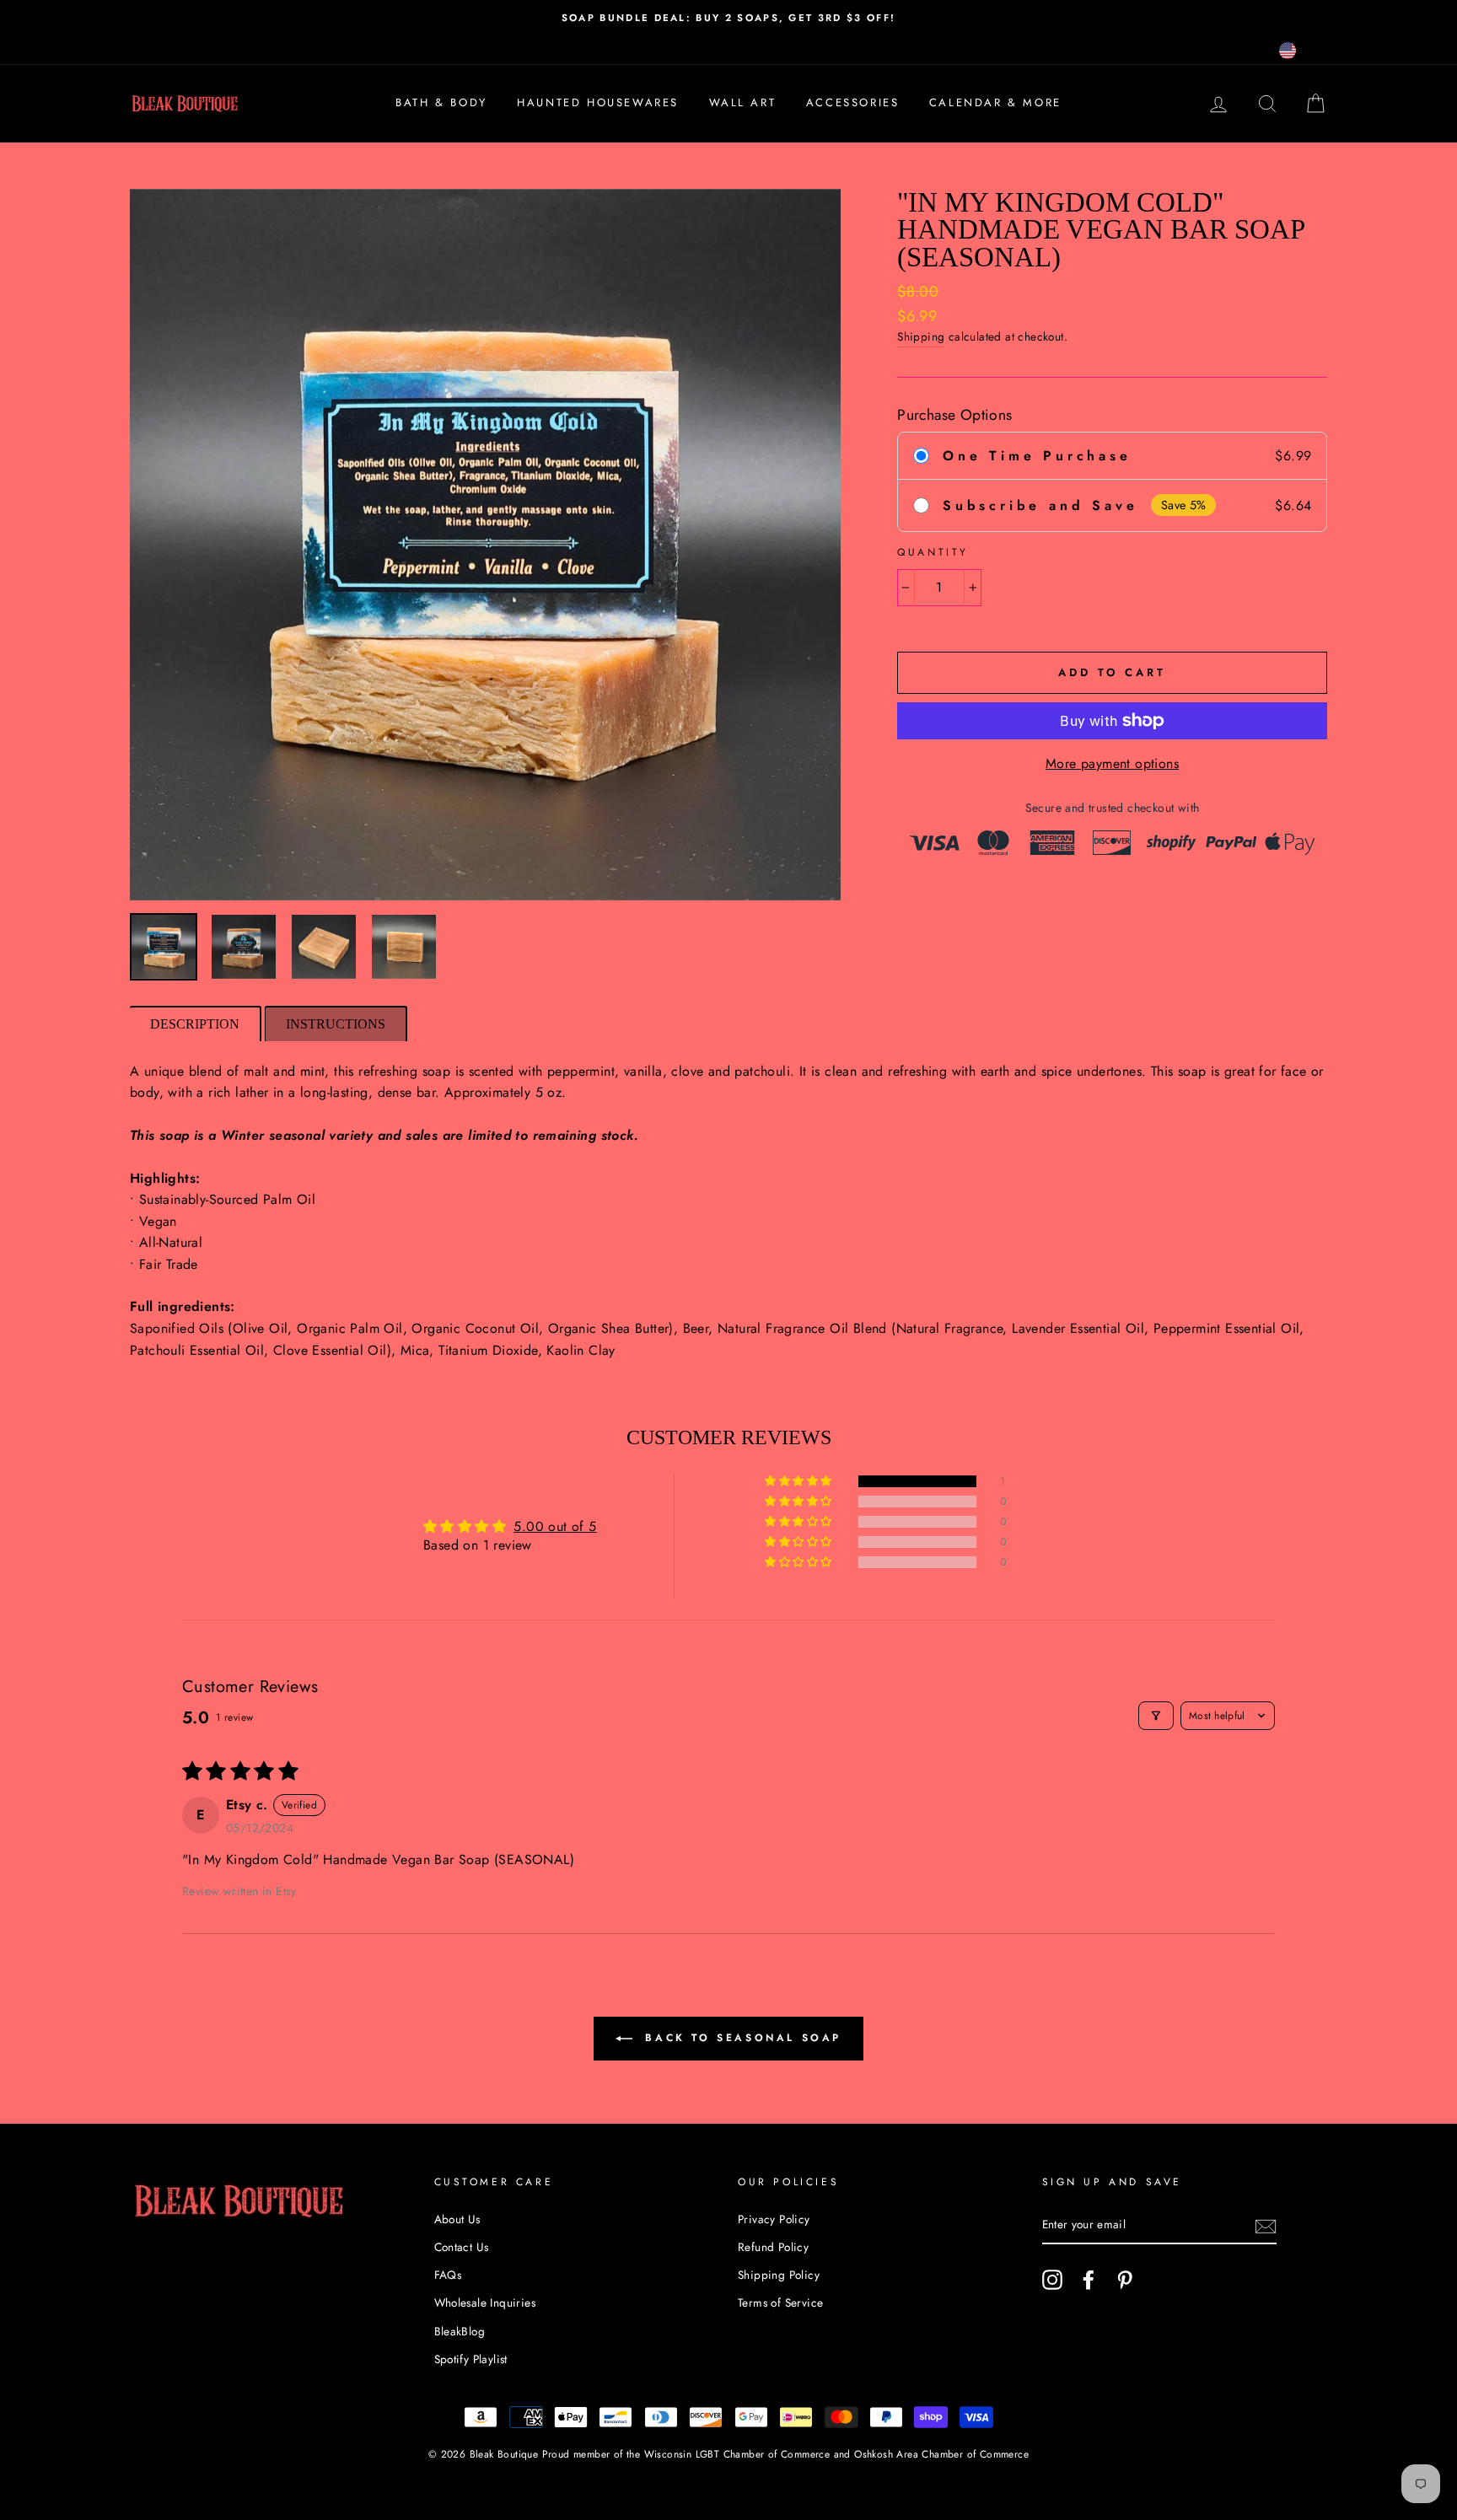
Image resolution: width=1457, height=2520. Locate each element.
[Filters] (1156, 1716)
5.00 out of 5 (555, 1526)
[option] (728, 18)
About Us (457, 2219)
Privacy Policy (774, 2219)
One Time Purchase (1037, 456)
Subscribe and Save (1040, 505)
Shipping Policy (779, 2275)
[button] (799, 1481)
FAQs (448, 2275)
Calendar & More (995, 102)
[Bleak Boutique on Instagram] (1052, 2280)
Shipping (921, 336)
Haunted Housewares (598, 102)
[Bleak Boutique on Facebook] (1089, 2280)
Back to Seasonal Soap (740, 2038)
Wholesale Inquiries (485, 2302)
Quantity (933, 552)
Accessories (853, 102)
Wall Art (743, 102)
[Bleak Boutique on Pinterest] (1125, 2280)
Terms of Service (780, 2302)
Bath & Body (441, 102)
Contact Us (462, 2247)
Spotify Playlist (471, 2359)
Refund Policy (773, 2247)
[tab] (196, 1024)
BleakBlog (460, 2331)
